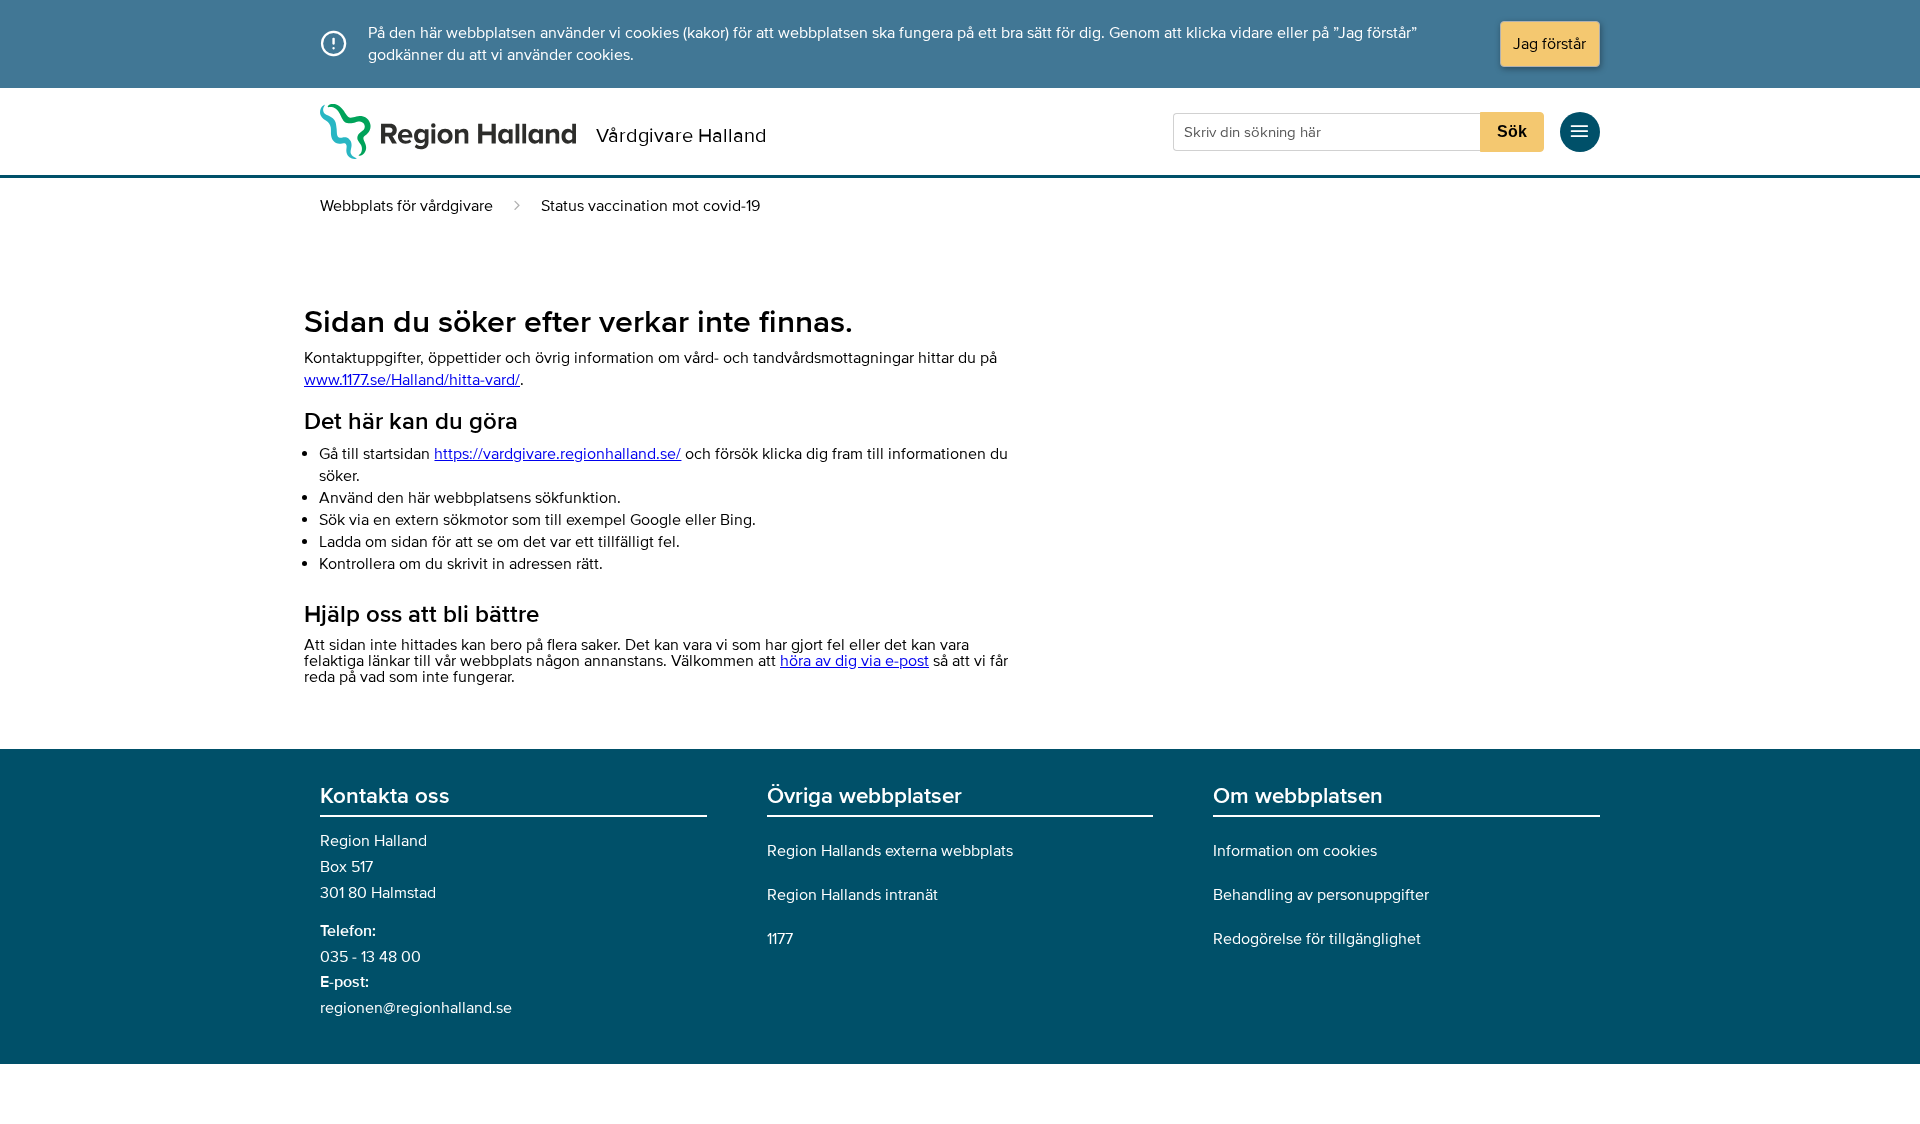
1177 (780, 939)
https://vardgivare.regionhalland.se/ (557, 454)
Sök (1512, 131)
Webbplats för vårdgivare (406, 206)
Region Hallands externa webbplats (890, 851)
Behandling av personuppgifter (1321, 895)
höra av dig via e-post (854, 661)
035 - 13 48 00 (370, 957)
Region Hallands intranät (852, 895)
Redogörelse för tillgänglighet (1317, 939)
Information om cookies (1295, 851)
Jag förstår (1549, 44)
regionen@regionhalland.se (416, 1008)
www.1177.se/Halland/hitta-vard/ (412, 380)
